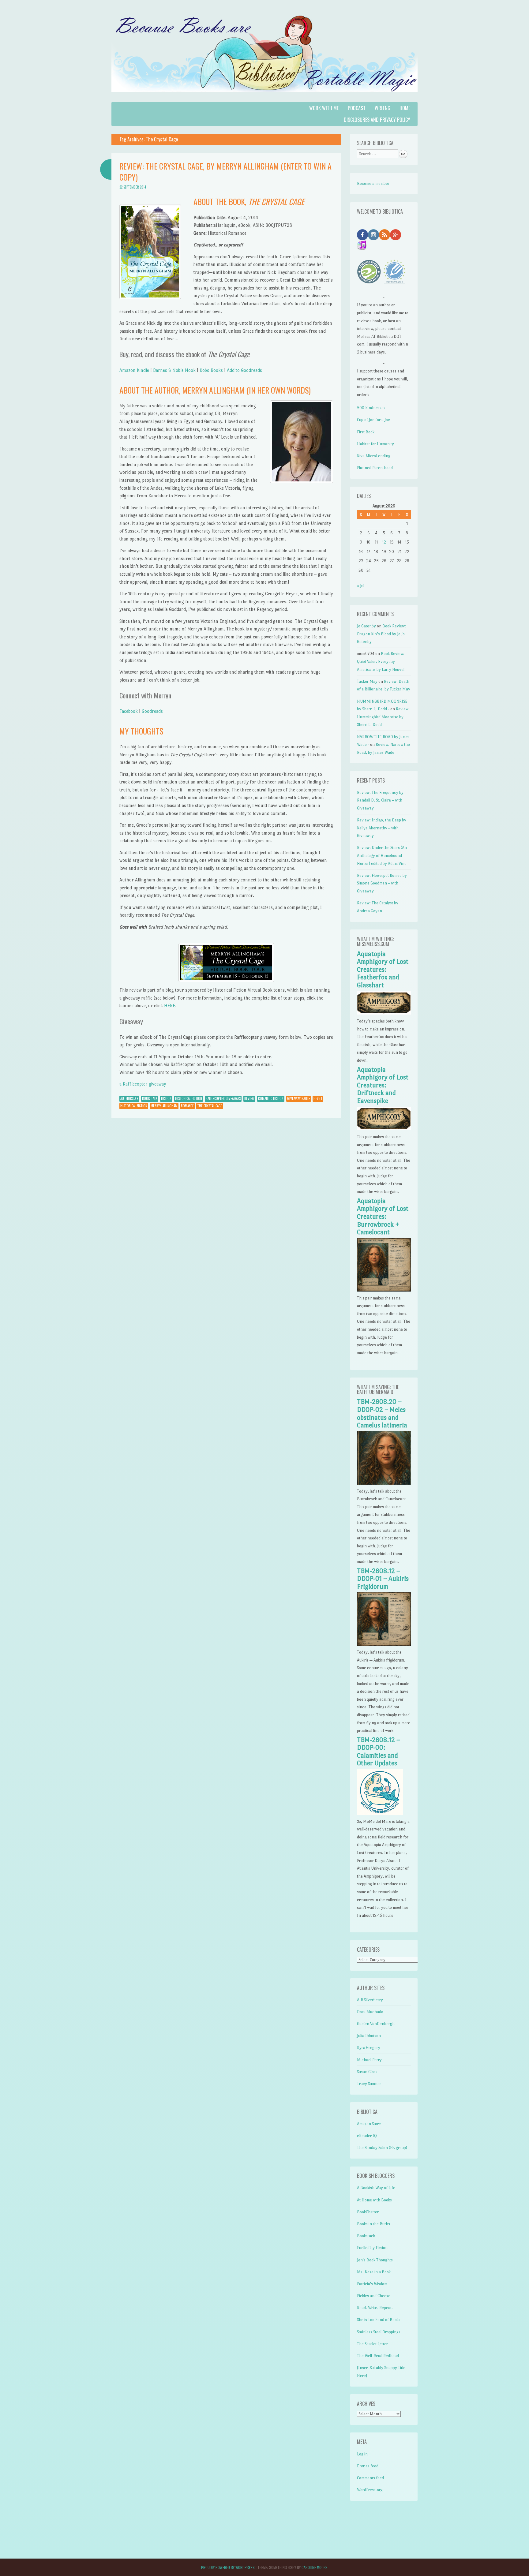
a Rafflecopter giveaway (143, 1084)
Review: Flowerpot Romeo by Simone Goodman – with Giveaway (382, 883)
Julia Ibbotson (369, 2036)
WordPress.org (370, 2490)
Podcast (357, 108)
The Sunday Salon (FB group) (382, 2148)
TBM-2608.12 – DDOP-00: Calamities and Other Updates (379, 1752)
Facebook (129, 711)
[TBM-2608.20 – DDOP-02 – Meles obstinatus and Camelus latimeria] (384, 1483)
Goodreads (152, 711)
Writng (383, 108)
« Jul (361, 586)
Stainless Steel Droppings (379, 2332)
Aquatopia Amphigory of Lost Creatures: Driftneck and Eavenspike (383, 1085)
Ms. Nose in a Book (374, 2272)
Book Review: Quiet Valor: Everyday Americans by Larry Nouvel (381, 661)
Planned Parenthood (375, 468)
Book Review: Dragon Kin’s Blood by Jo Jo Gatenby (381, 634)
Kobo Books (211, 370)
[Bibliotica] (264, 98)
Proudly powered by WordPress (228, 2567)
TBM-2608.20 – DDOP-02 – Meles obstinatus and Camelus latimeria (382, 1413)
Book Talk (150, 1098)
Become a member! (374, 183)
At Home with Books (374, 2200)
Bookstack (366, 2236)
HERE (170, 1006)
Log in (362, 2454)
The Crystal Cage (210, 1106)
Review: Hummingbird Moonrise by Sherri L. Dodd (383, 717)
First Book (366, 432)
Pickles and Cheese (374, 2296)
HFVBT (318, 1098)
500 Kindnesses (371, 408)
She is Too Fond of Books (379, 2320)
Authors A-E (129, 1098)
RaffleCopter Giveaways (223, 1098)
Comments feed (370, 2478)
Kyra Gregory (369, 2048)
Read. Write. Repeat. (375, 2308)
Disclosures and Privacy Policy (377, 120)
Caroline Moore (314, 2567)
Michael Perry (369, 2060)
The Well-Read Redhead (378, 2356)
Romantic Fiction (271, 1098)
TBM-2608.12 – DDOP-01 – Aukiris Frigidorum (383, 1579)
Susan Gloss (367, 2072)
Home (405, 108)
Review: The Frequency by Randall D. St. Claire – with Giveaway (380, 800)
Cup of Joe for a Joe (373, 420)
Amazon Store (369, 2124)
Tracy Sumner (369, 2084)
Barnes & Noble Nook (175, 370)
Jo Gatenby (366, 626)
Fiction (166, 1098)
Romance (187, 1106)
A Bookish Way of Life (376, 2188)
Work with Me (324, 108)
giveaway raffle (299, 1098)
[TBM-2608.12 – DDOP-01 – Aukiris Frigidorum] (384, 1645)
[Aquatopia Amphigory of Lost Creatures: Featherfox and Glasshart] (384, 1013)
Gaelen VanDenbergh (376, 2024)
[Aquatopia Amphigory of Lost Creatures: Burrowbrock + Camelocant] (384, 1290)
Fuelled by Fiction (372, 2248)
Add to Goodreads (244, 370)
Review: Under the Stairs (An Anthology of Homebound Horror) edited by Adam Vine (382, 855)
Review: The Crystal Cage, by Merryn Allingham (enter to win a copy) (225, 172)
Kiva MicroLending (374, 456)
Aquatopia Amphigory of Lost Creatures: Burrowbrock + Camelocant (383, 1217)
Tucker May (367, 681)
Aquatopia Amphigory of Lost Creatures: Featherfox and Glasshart (383, 970)
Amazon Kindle (134, 370)
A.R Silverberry (370, 2000)
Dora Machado (370, 2012)
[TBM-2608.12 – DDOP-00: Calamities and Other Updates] (380, 1813)
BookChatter (368, 2212)
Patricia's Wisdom (372, 2284)
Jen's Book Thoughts (375, 2260)
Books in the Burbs (373, 2224)
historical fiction (134, 1106)
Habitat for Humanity (375, 444)
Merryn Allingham (164, 1106)
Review (249, 1098)
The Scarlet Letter (372, 2344)
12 (384, 542)
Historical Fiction (189, 1098)
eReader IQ (367, 2136)
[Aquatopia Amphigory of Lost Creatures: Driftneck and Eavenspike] (384, 1129)
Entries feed (368, 2466)
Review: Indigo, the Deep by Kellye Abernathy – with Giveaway (382, 828)
